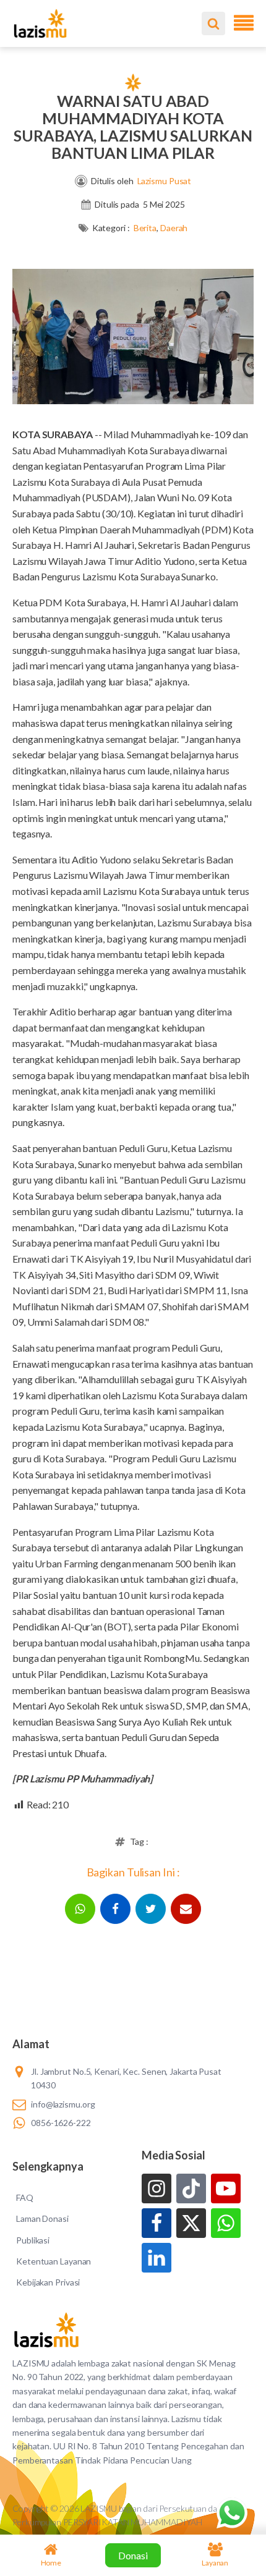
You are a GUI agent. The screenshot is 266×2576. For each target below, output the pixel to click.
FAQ (25, 2197)
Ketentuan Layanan (54, 2261)
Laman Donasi (42, 2218)
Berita (145, 228)
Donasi (133, 2555)
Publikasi (33, 2240)
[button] (80, 1909)
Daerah (174, 228)
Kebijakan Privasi (48, 2282)
